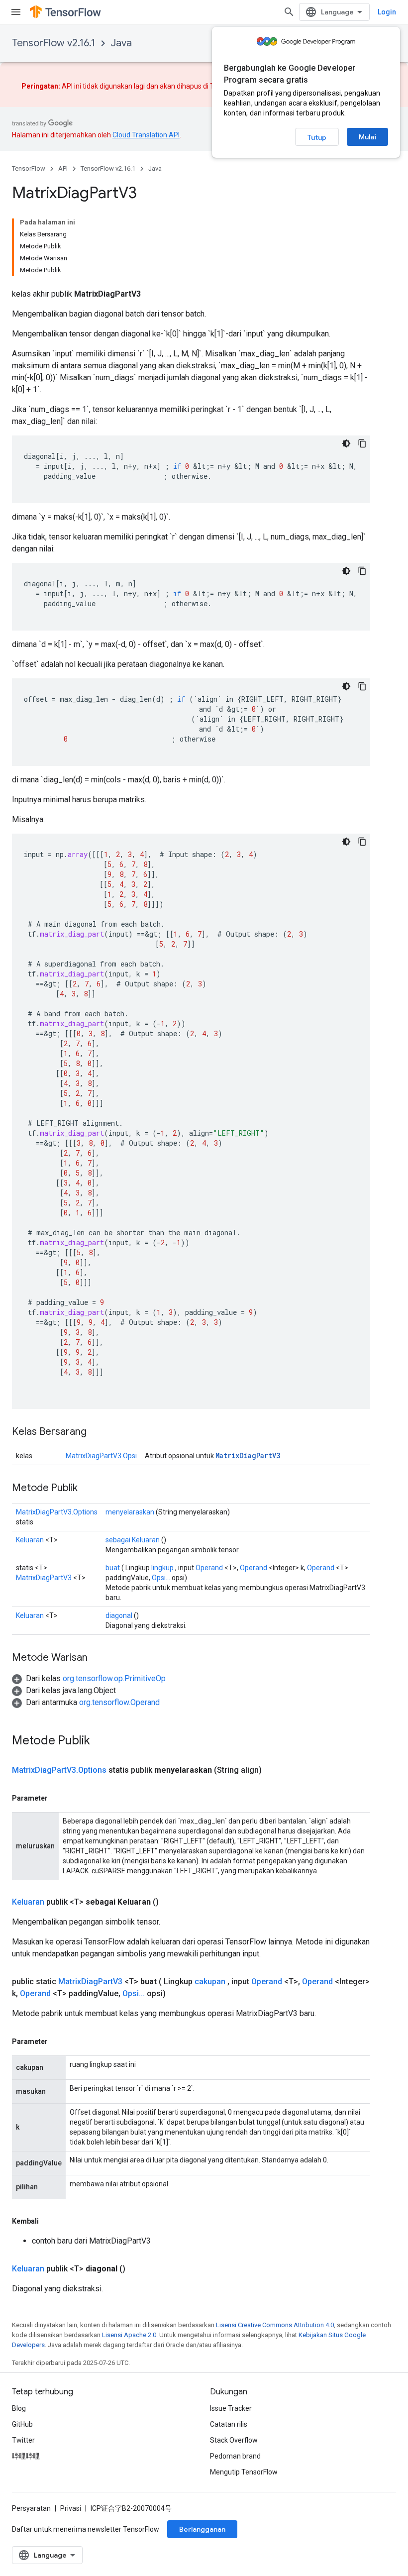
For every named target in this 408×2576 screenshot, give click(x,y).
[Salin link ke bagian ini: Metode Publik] (88, 1489)
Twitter (23, 2440)
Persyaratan (31, 2508)
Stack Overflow (234, 2440)
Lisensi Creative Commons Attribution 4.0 (275, 2325)
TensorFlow (29, 168)
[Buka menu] (16, 12)
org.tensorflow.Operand (119, 1702)
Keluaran (30, 1540)
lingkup (162, 1568)
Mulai (367, 137)
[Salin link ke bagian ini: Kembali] (49, 2221)
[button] (89, 1678)
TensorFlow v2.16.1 (53, 43)
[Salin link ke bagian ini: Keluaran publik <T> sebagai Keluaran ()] (171, 1902)
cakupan (210, 1982)
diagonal (119, 1615)
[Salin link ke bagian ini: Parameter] (58, 1798)
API (63, 168)
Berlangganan (202, 2529)
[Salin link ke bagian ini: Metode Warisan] (98, 1658)
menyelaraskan (130, 1512)
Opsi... (161, 1578)
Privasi (71, 2508)
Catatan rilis (229, 2424)
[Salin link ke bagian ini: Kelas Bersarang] (97, 1432)
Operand (209, 1568)
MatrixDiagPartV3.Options (57, 1512)
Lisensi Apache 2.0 (129, 2335)
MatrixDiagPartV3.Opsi (101, 1456)
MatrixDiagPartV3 (248, 1455)
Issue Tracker (231, 2408)
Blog (19, 2408)
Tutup (317, 137)
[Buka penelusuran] (289, 12)
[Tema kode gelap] (346, 443)
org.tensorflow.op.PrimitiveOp (114, 1678)
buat (113, 1568)
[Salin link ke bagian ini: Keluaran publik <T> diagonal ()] (137, 2269)
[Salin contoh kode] (362, 443)
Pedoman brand (235, 2456)
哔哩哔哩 (26, 2456)
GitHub (22, 2424)
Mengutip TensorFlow (244, 2472)
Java (121, 43)
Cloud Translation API (146, 135)
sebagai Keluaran (133, 1540)
